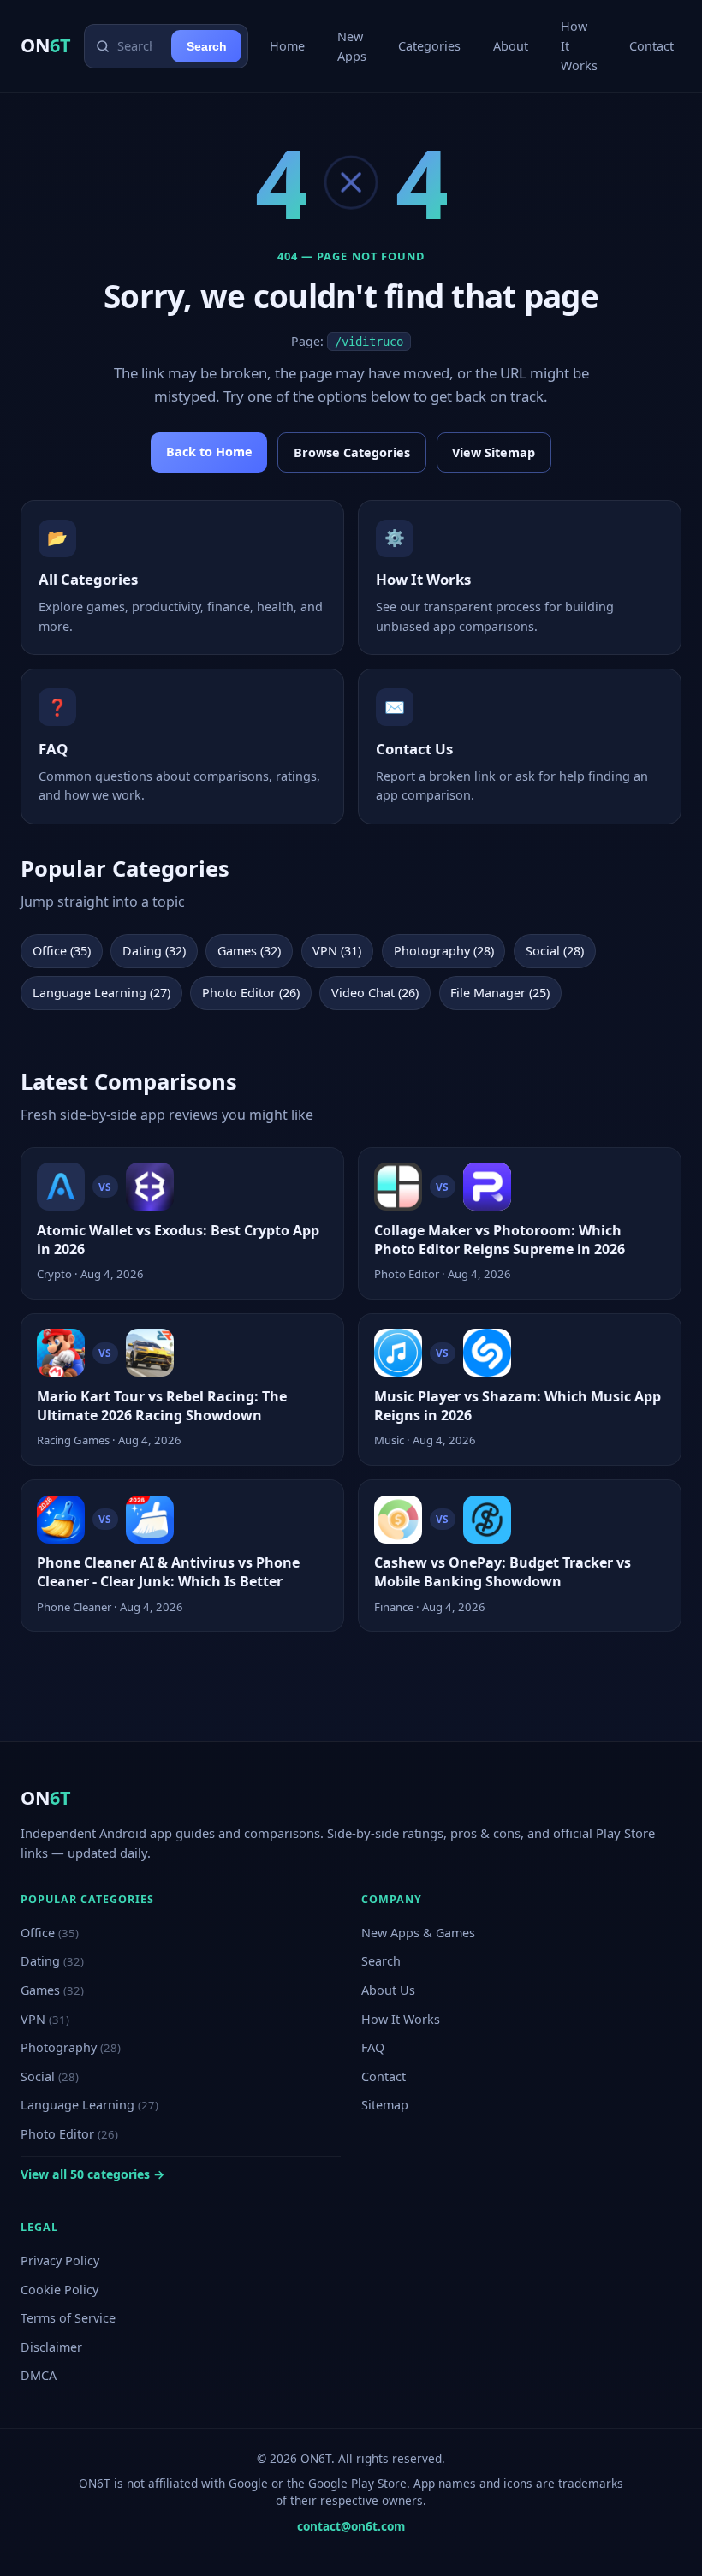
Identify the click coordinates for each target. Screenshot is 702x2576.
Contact (651, 46)
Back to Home (209, 452)
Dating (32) (154, 951)
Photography (71, 2047)
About (511, 46)
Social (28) (555, 951)
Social (50, 2076)
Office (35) (62, 951)
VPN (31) (337, 951)
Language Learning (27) (101, 993)
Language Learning (89, 2105)
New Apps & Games (418, 1933)
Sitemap (385, 2105)
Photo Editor (69, 2134)
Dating (52, 1961)
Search (207, 46)
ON (45, 45)
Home (287, 46)
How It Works (579, 46)
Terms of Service (68, 2318)
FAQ (373, 2047)
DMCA (39, 2375)
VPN (45, 2019)
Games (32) (249, 951)
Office (50, 1933)
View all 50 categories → (92, 2174)
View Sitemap (494, 452)
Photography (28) (444, 951)
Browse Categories (352, 452)
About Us (388, 1990)
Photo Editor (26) (251, 993)
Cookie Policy (59, 2290)
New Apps (352, 46)
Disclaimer (51, 2347)
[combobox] (141, 46)
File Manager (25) (500, 993)
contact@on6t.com (351, 2526)
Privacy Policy (60, 2261)
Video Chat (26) (375, 993)
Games (52, 1990)
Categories (429, 46)
